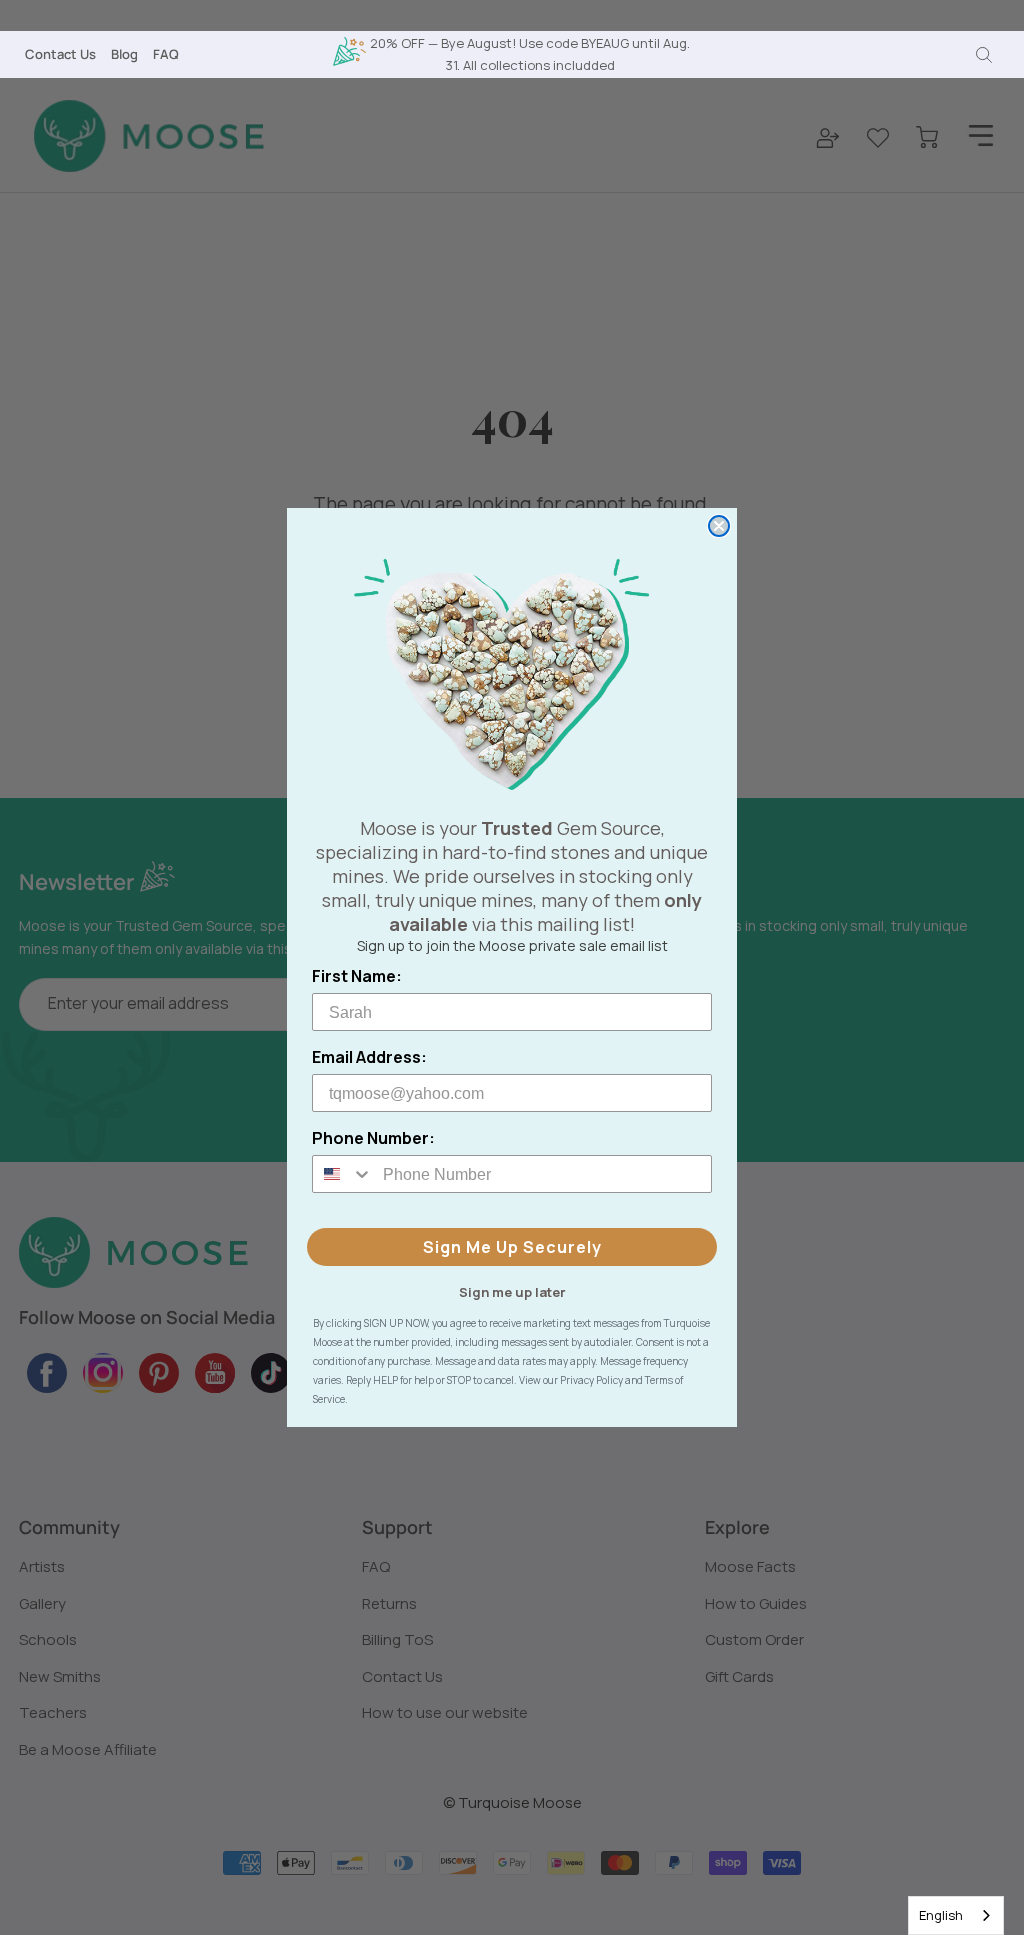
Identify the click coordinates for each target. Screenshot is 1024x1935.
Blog (124, 54)
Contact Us (60, 54)
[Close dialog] (719, 526)
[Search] (984, 55)
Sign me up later (512, 1291)
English (941, 1915)
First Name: (357, 976)
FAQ (166, 54)
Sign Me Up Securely (512, 1247)
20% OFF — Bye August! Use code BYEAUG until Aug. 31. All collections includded (530, 53)
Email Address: (369, 1057)
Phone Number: (373, 1138)
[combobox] (956, 1915)
